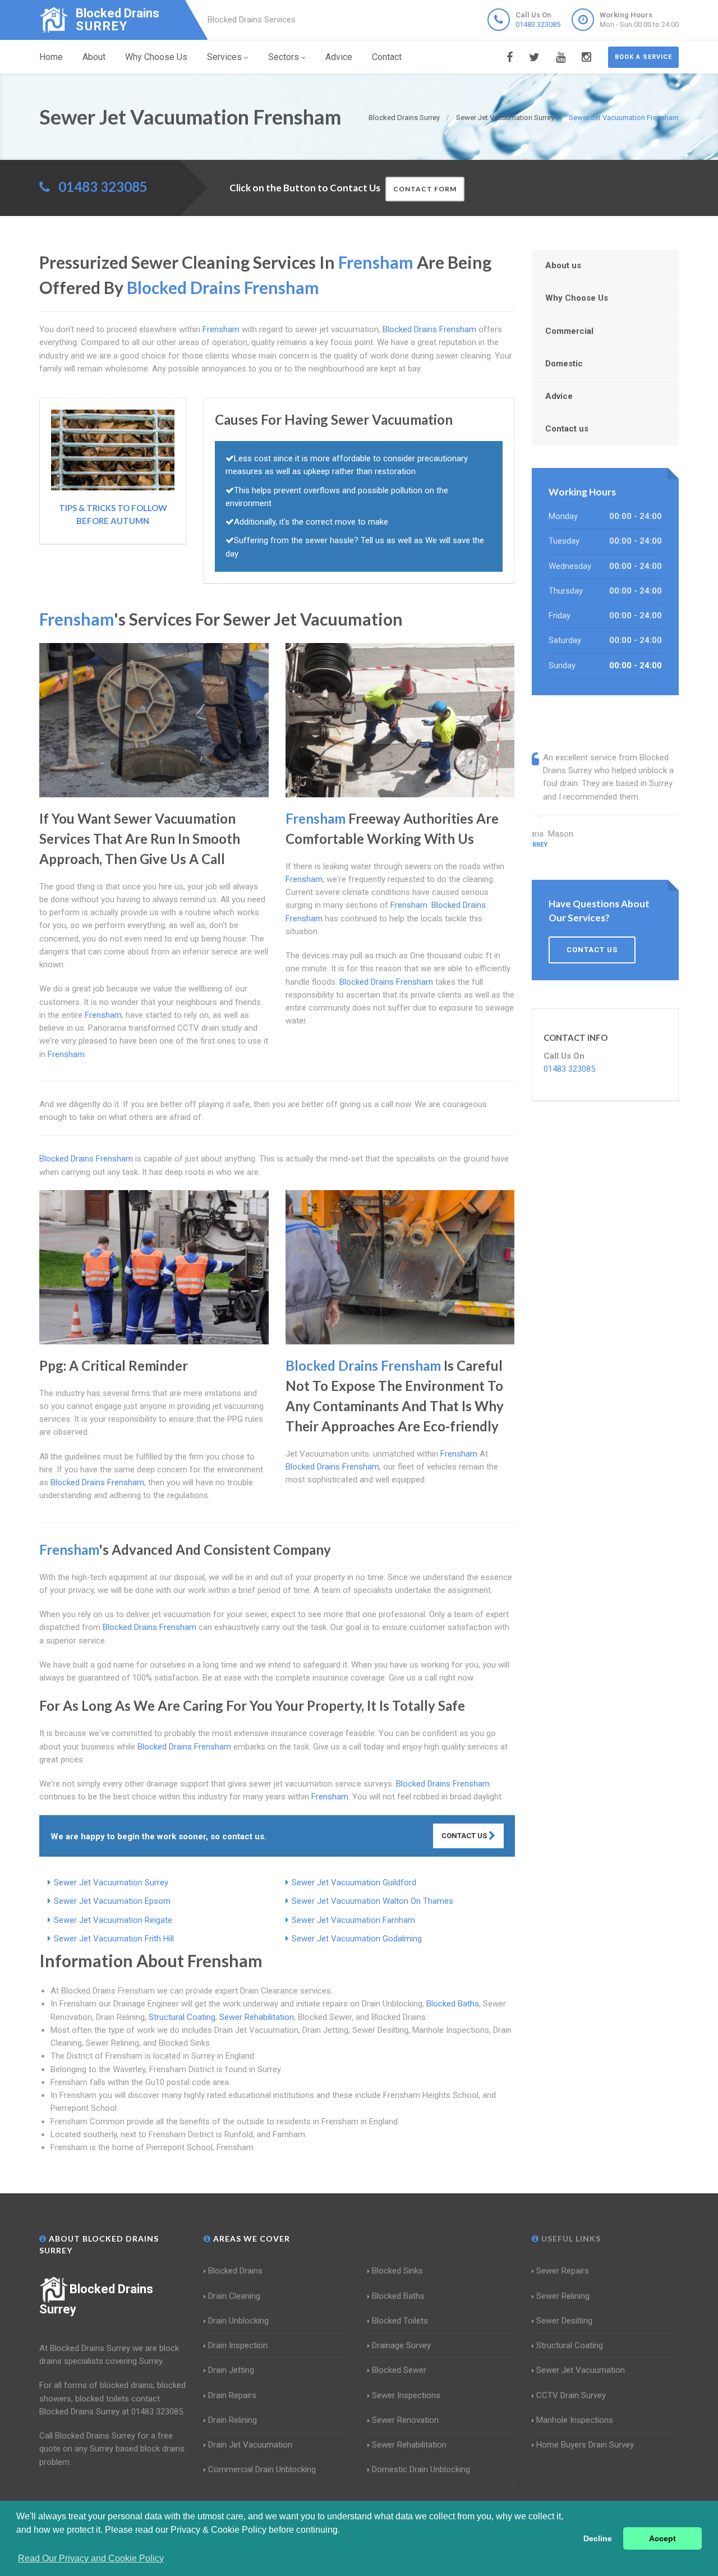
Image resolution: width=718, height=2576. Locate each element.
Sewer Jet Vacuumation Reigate (113, 1920)
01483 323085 (538, 24)
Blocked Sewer (399, 2370)
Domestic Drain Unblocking (421, 2469)
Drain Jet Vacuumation (250, 2445)
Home (51, 57)
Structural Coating (182, 2017)
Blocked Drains (235, 2271)
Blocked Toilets (400, 2321)
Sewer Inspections (406, 2395)
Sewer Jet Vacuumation (581, 2370)
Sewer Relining (563, 2296)
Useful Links (570, 2238)
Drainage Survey (401, 2345)
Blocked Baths (453, 2004)
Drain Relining (233, 2420)
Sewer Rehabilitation (257, 2017)
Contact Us (465, 1836)
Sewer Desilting (564, 2321)
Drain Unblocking (238, 2321)
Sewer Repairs (563, 2271)
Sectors (284, 57)
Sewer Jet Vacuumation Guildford (354, 1882)
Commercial (569, 331)
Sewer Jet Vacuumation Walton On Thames (372, 1901)
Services (224, 57)
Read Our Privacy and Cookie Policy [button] (91, 2558)
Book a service (643, 57)
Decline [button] (598, 2538)
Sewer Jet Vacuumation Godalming (357, 1939)
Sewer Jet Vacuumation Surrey (111, 1882)
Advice (339, 57)
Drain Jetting (231, 2370)
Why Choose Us (156, 57)
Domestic (564, 364)
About (94, 57)
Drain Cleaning (234, 2296)
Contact (387, 57)
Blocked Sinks (397, 2271)
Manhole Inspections (575, 2420)
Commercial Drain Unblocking (262, 2469)
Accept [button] (662, 2538)
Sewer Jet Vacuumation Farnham (353, 1920)
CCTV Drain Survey (571, 2395)
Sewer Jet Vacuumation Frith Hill (114, 1939)
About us (563, 265)
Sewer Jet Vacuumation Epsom (112, 1901)
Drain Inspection (238, 2345)
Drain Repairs (232, 2395)
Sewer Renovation (405, 2420)
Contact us (567, 429)
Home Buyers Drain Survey (585, 2445)
